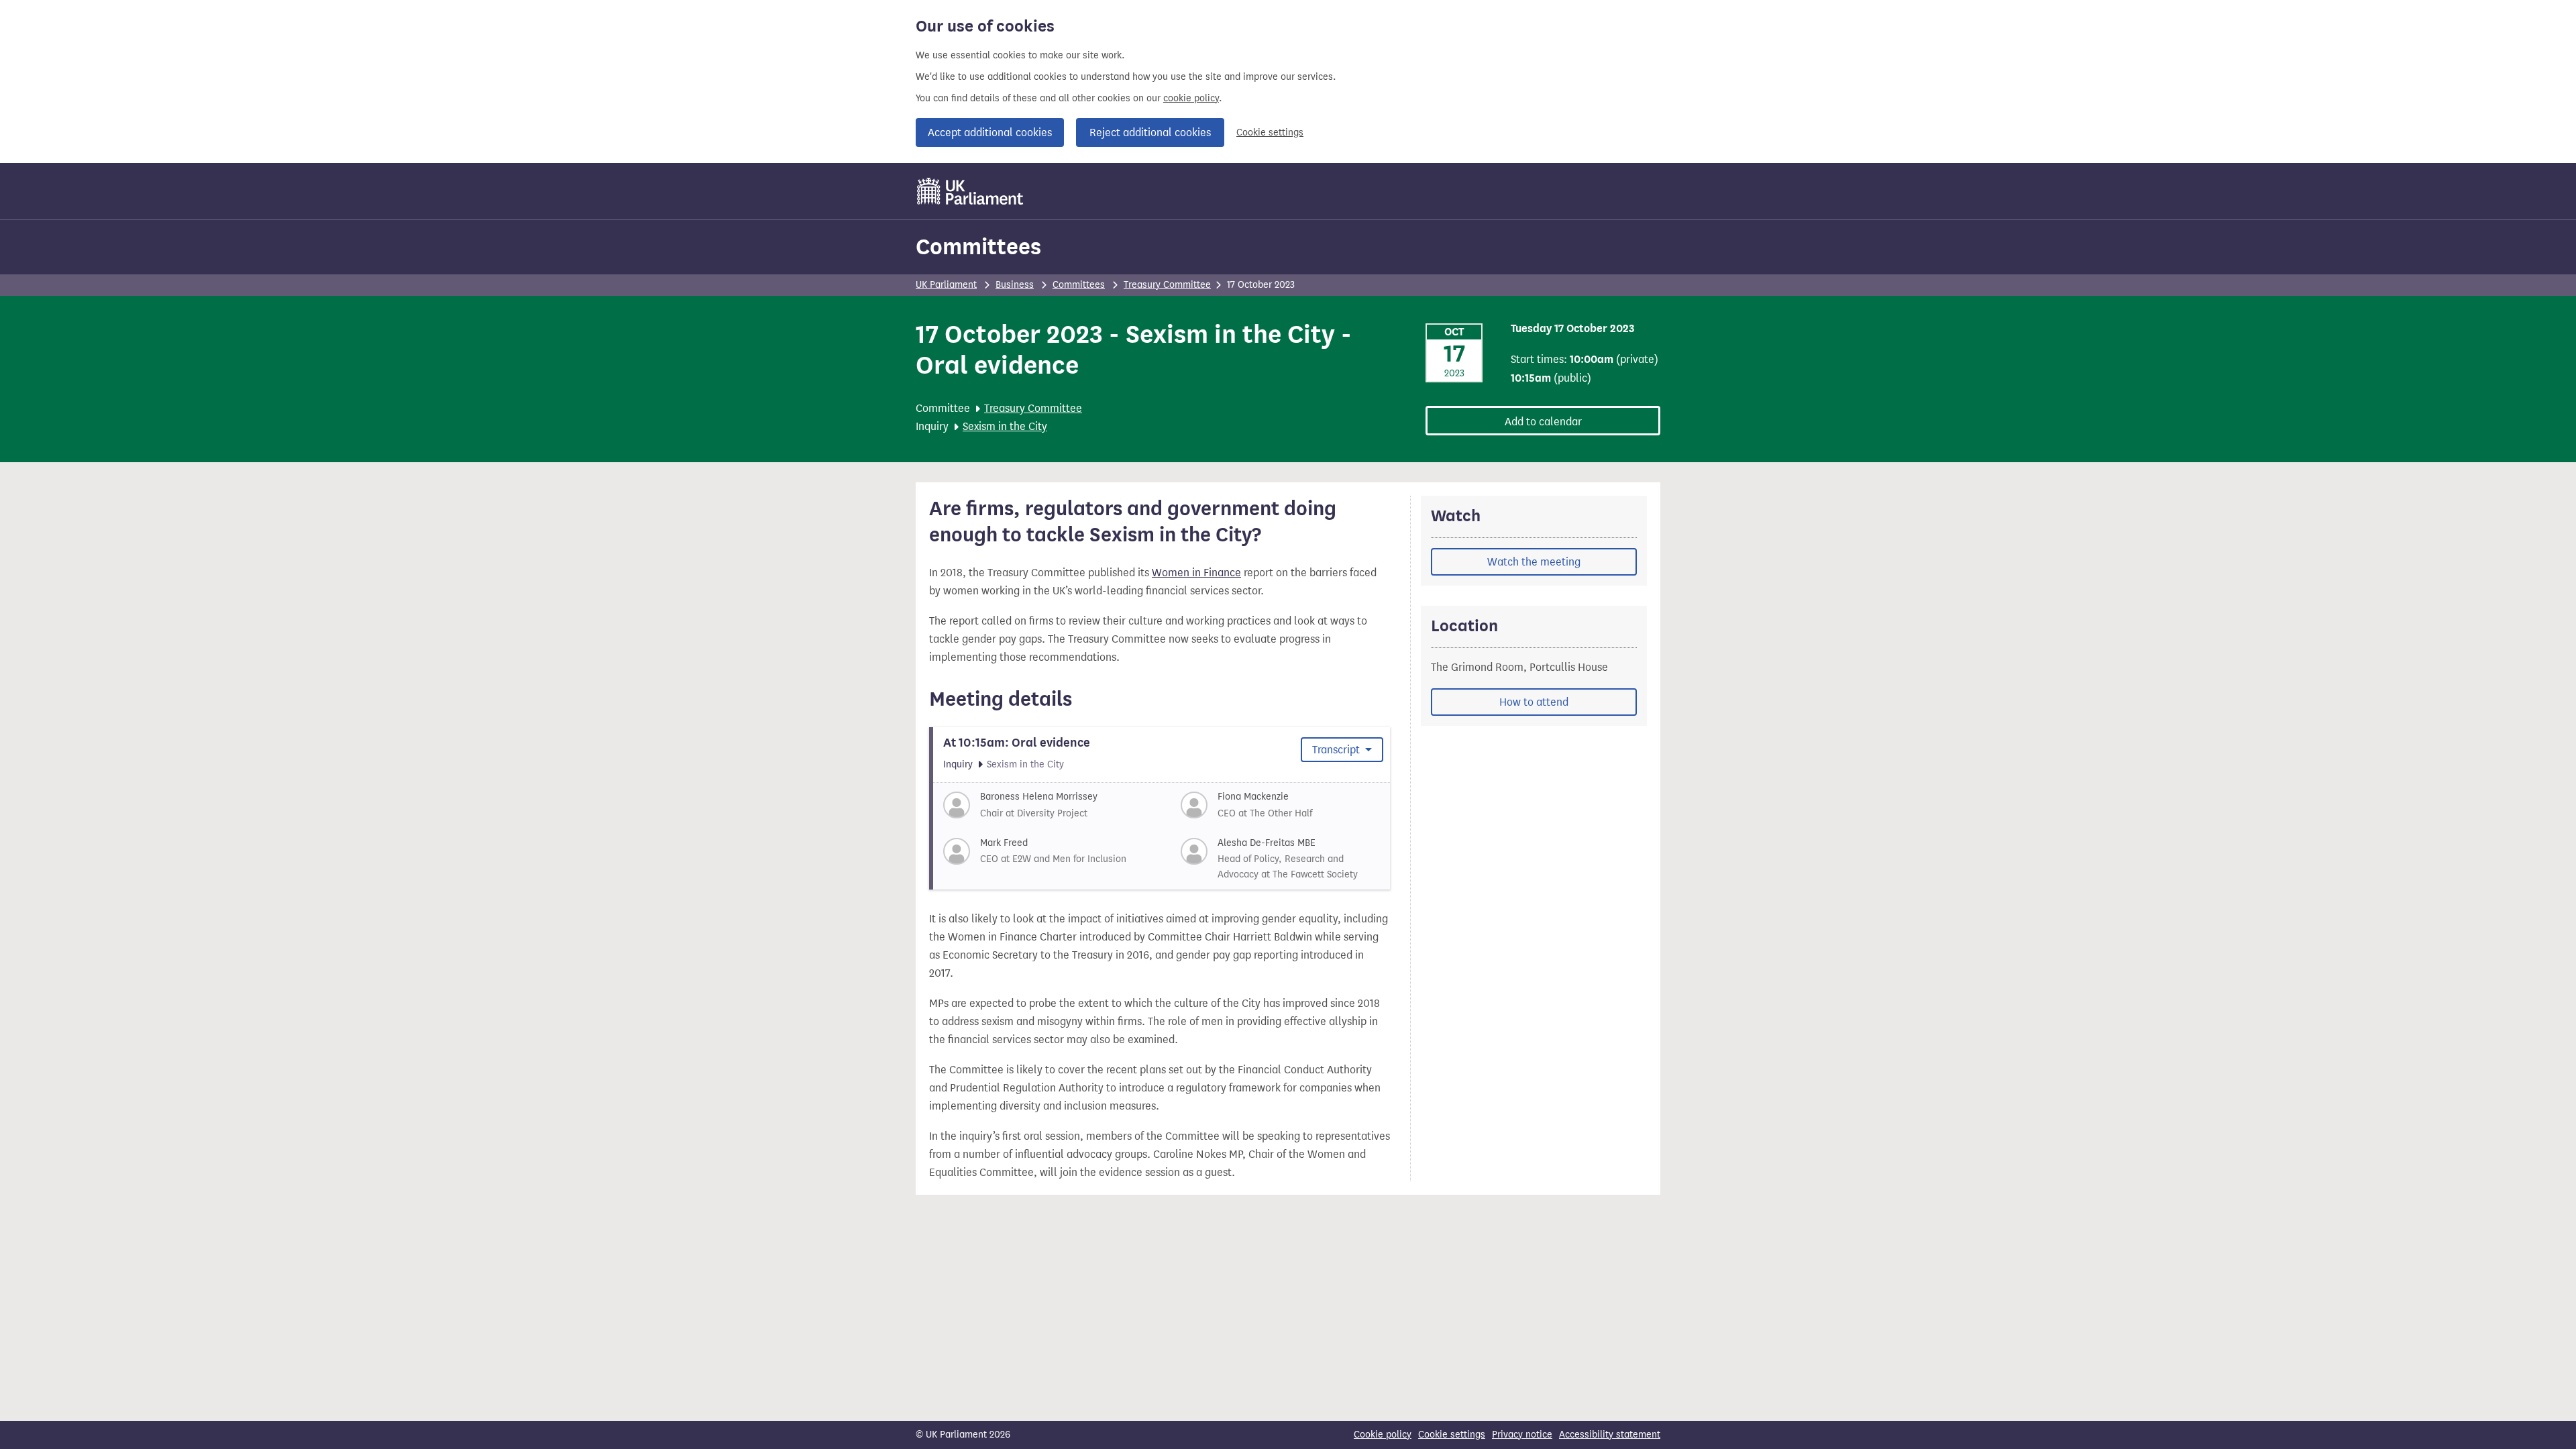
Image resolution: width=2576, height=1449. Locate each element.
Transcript (1337, 750)
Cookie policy (1383, 1435)
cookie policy (1191, 98)
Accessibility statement (1610, 1435)
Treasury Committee (1167, 285)
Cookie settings (1270, 132)
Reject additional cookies (1150, 132)
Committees (978, 247)
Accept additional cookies (990, 132)
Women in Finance (1196, 573)
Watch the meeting (1534, 562)
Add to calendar (1543, 422)
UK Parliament (946, 285)
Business (1015, 285)
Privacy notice (1522, 1435)
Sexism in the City (1005, 426)
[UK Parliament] (970, 191)
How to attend (1534, 702)
